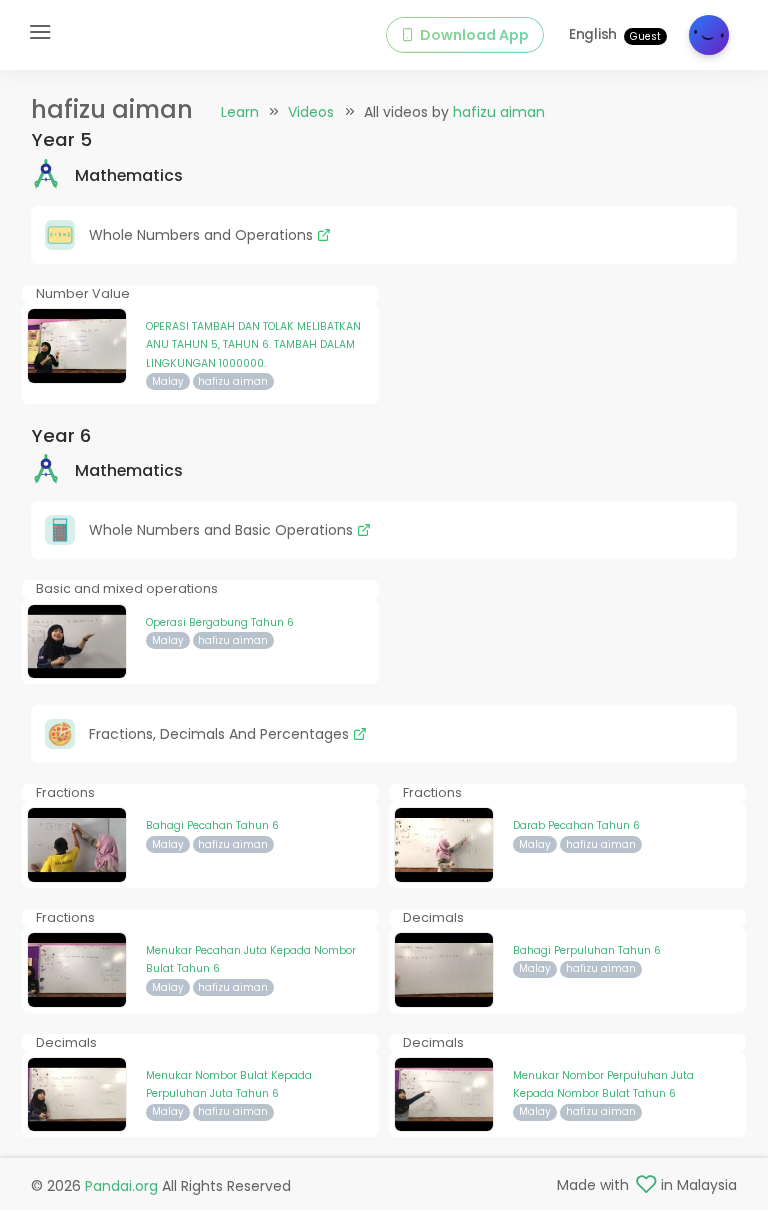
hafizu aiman (499, 112)
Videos (311, 112)
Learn (240, 112)
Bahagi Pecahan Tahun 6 (212, 825)
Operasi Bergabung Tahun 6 (220, 622)
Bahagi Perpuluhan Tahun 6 (587, 950)
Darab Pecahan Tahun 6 (576, 825)
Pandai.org (121, 1186)
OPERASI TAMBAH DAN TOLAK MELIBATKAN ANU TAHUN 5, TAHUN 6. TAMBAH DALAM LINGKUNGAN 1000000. (253, 345)
